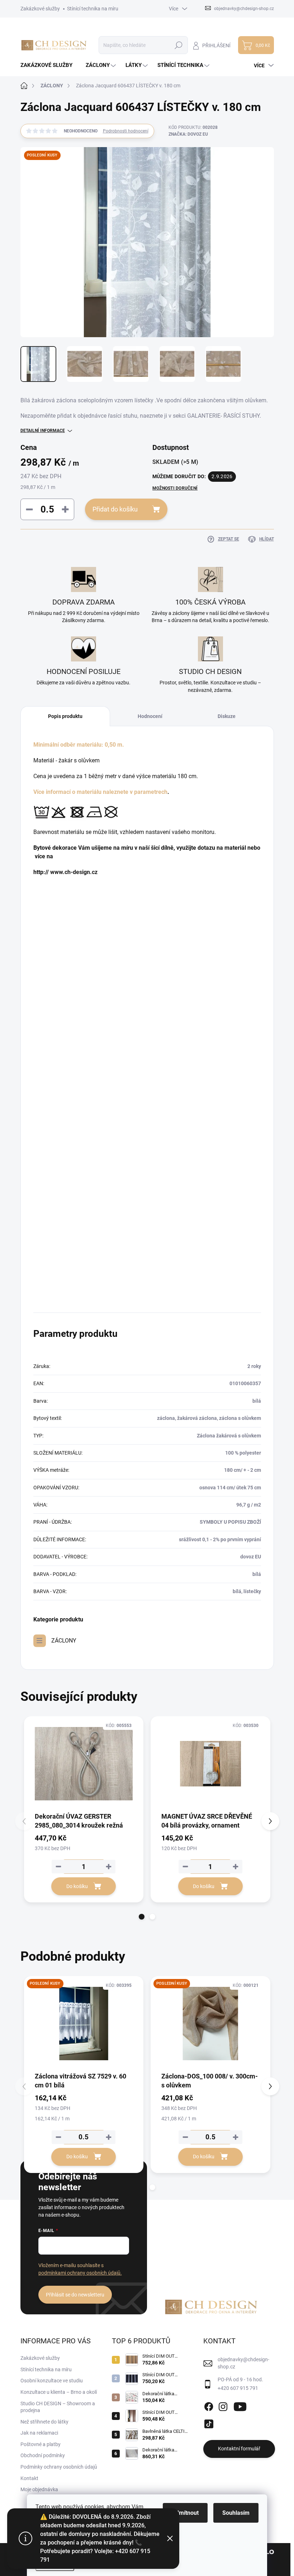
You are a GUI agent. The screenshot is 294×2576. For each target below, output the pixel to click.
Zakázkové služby (40, 9)
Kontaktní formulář (239, 2449)
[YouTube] (240, 2405)
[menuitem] (49, 65)
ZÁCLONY (64, 1641)
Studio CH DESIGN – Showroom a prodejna (58, 2407)
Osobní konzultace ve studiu (52, 2381)
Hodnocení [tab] (150, 716)
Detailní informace (43, 431)
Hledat (178, 45)
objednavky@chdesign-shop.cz (243, 2363)
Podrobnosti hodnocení (126, 131)
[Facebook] (209, 2405)
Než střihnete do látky (44, 2422)
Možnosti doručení (175, 488)
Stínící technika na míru (93, 9)
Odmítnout (185, 2513)
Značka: (188, 134)
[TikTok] (209, 2422)
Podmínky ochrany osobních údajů (59, 2467)
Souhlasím (236, 2513)
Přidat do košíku (115, 509)
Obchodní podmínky (43, 2455)
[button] (142, 1917)
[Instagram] (223, 2405)
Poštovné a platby (41, 2444)
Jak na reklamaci (39, 2433)
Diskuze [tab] (227, 716)
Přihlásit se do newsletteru (75, 2295)
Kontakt (29, 2478)
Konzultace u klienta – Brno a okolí (59, 2392)
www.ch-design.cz (74, 872)
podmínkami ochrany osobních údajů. (80, 2273)
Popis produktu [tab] (65, 716)
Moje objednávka (39, 2489)
